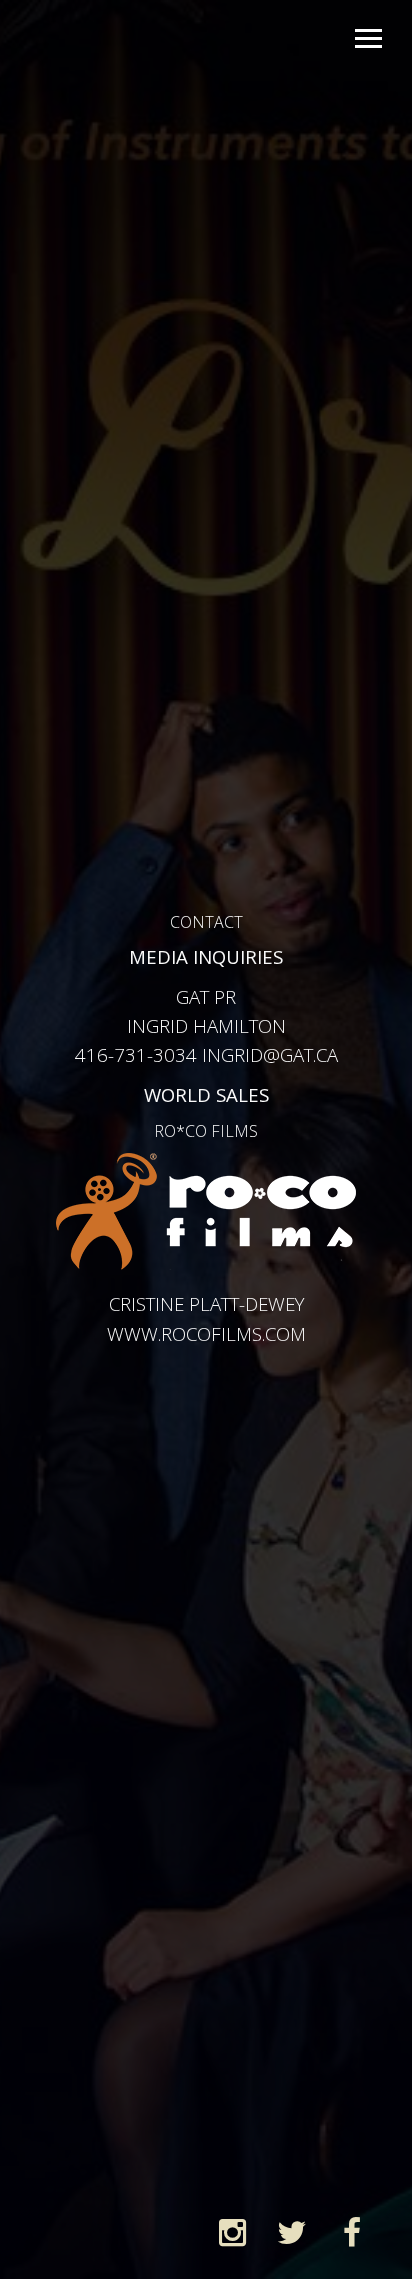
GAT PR (206, 996)
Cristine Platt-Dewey (206, 1303)
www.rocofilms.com (206, 1333)
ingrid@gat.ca (270, 1054)
